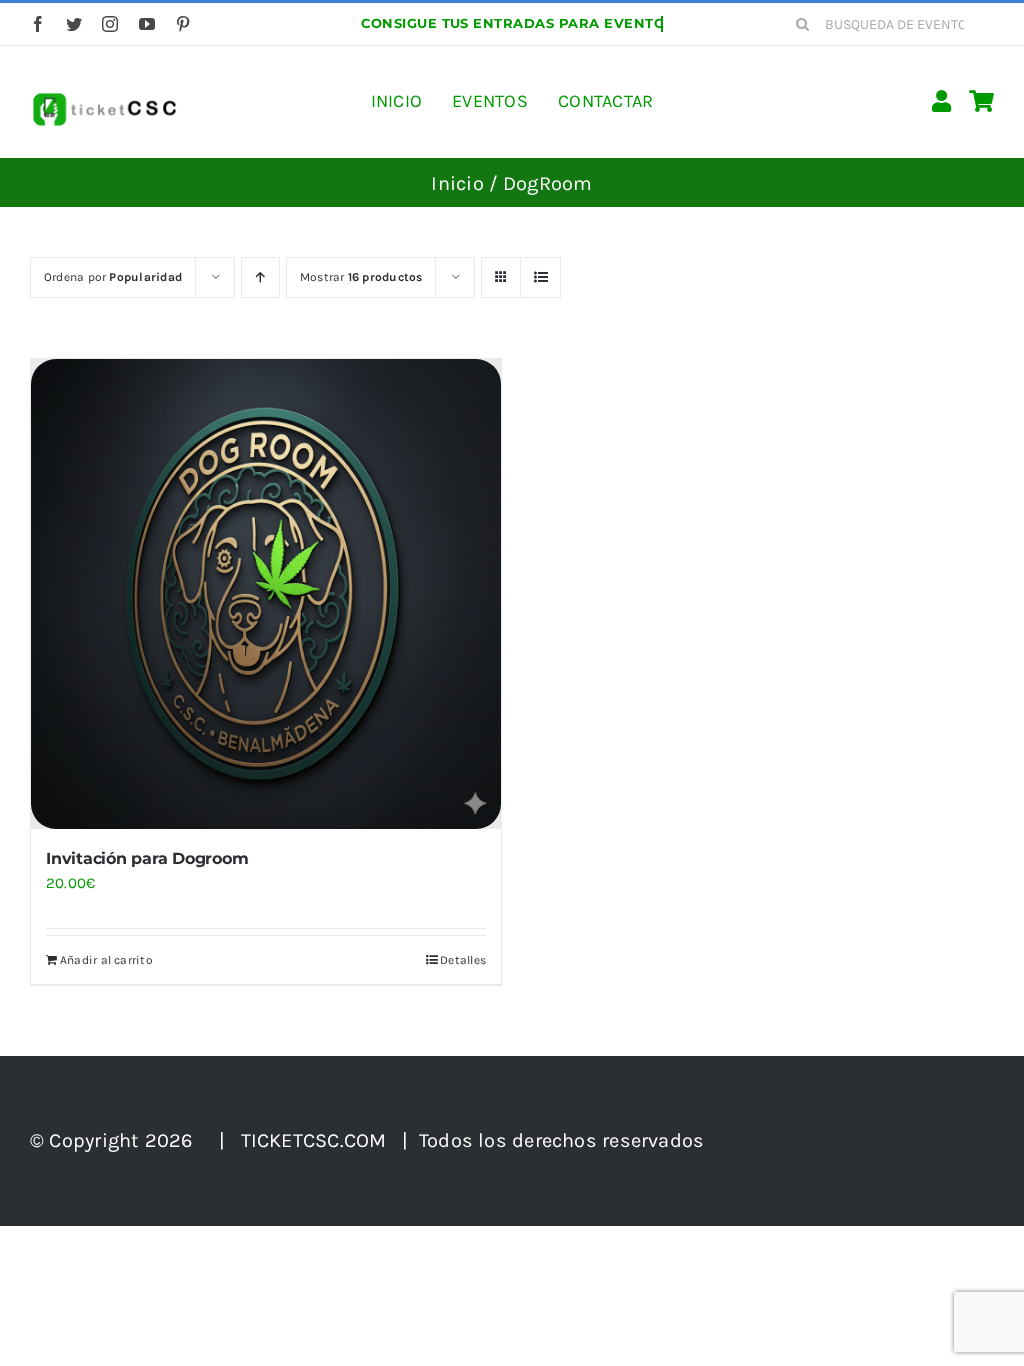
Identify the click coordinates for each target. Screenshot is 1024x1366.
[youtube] (147, 24)
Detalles (463, 960)
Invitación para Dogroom (147, 858)
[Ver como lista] (540, 277)
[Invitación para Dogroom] (266, 594)
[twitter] (74, 24)
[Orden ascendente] (260, 277)
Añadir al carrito (106, 960)
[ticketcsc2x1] (104, 97)
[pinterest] (183, 24)
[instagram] (110, 24)
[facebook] (38, 24)
